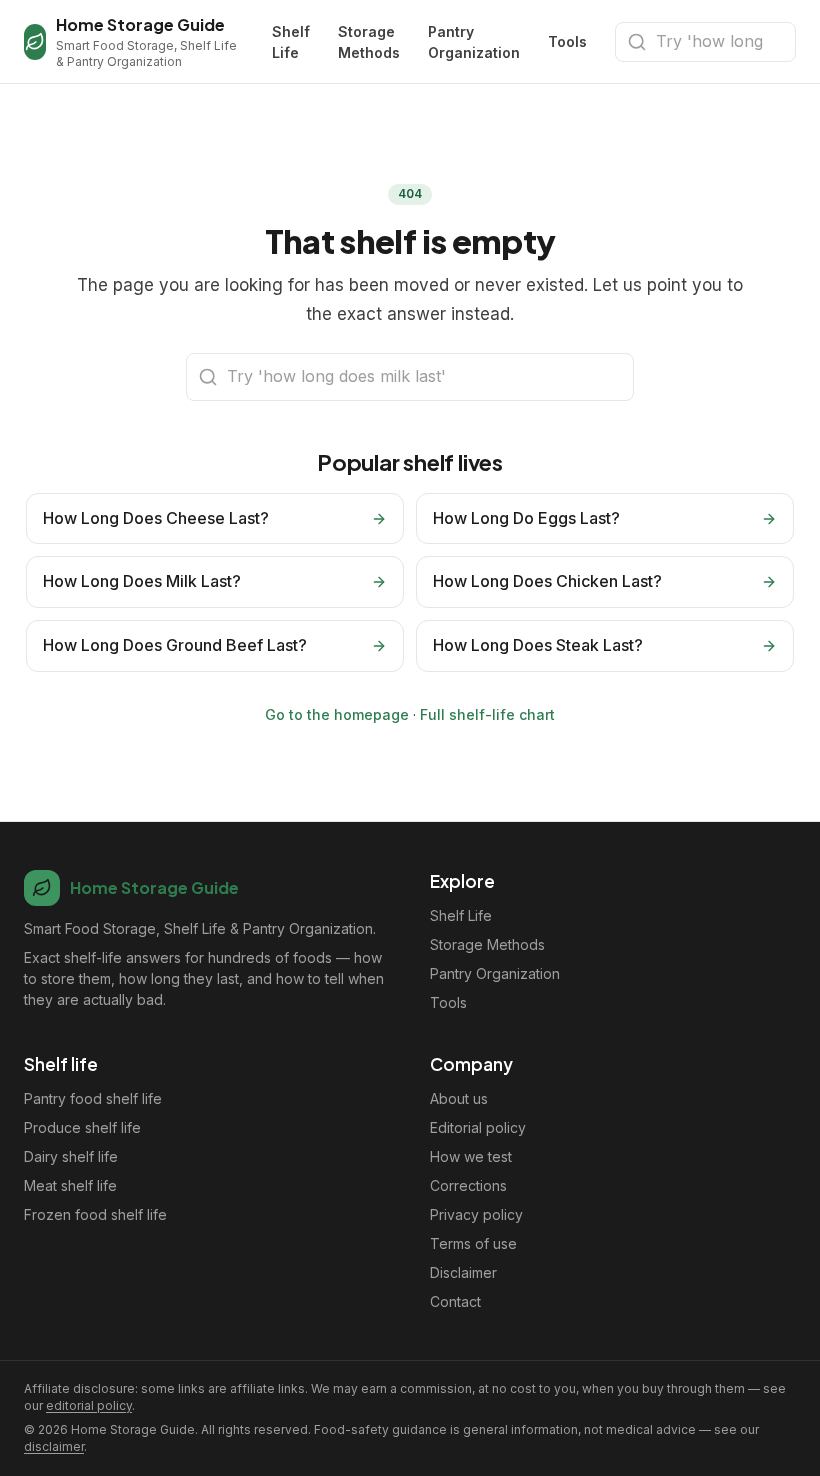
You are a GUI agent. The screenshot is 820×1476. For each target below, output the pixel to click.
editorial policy (89, 1405)
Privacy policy (476, 1214)
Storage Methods (369, 42)
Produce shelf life (82, 1127)
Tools (567, 41)
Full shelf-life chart (487, 714)
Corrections (468, 1185)
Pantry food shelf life (93, 1098)
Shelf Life (291, 42)
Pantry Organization (474, 42)
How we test (471, 1156)
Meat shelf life (70, 1185)
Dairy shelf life (71, 1156)
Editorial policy (478, 1127)
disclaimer (54, 1446)
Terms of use (473, 1243)
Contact (455, 1301)
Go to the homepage (337, 714)
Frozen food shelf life (95, 1214)
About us (459, 1098)
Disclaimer (463, 1272)
